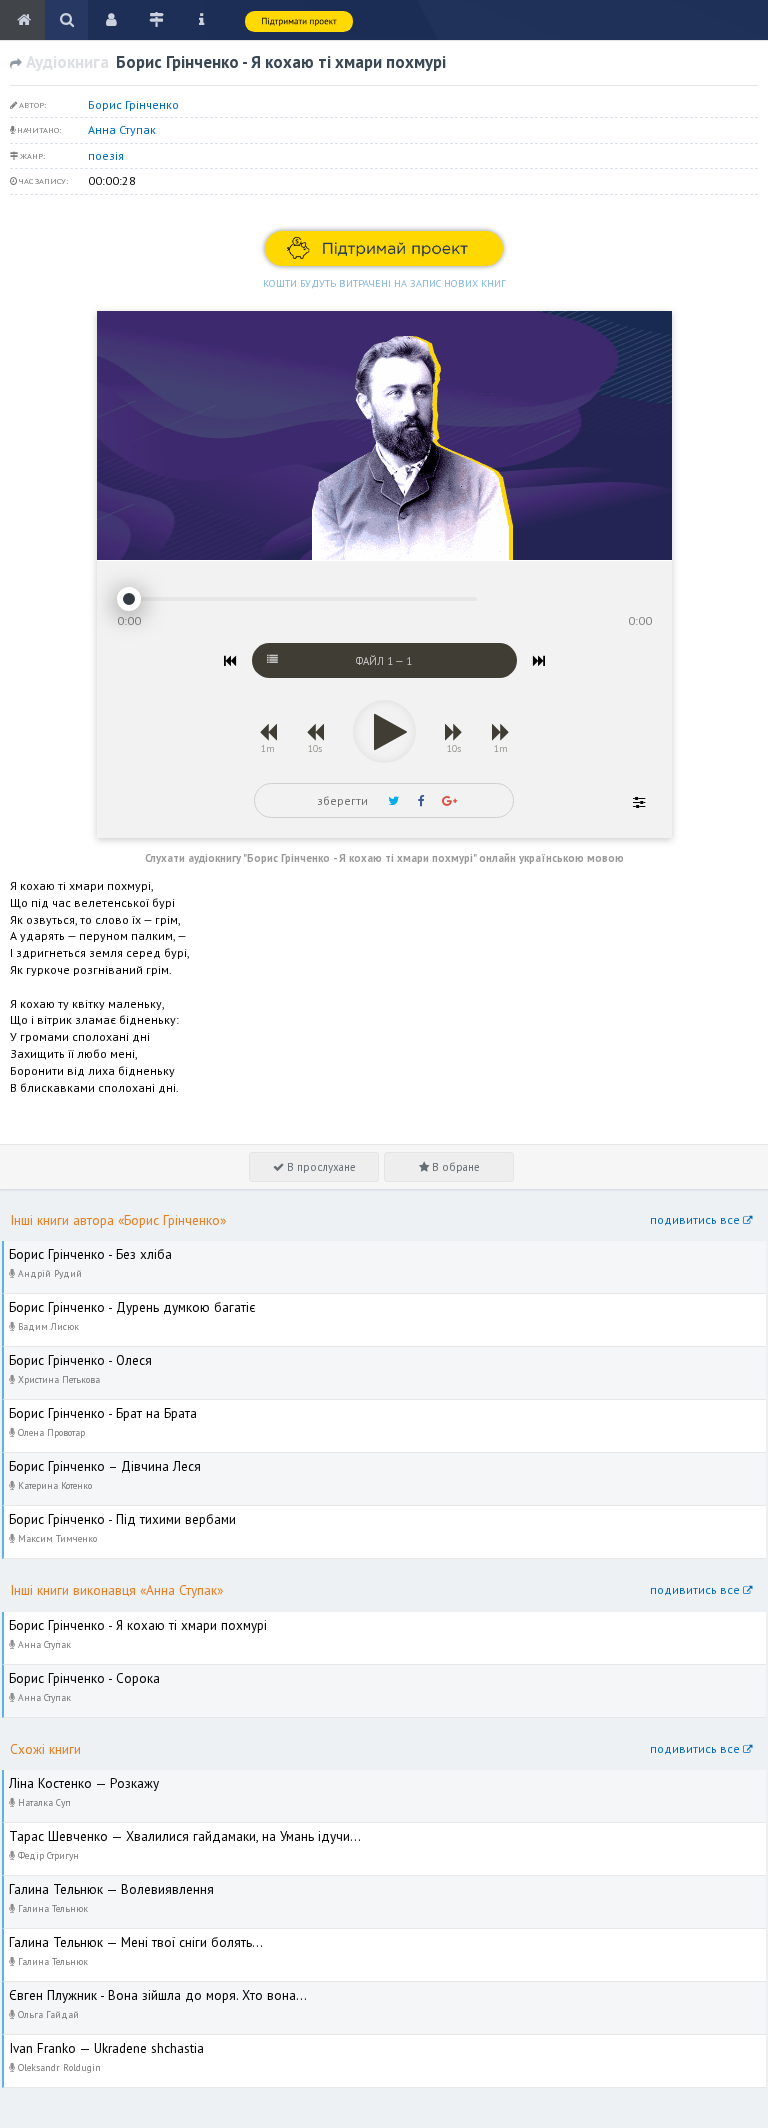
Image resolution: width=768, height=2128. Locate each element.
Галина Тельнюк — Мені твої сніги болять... (122, 1937)
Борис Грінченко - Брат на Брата (93, 1408)
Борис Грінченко (133, 104)
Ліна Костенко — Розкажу (74, 1778)
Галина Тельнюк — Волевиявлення (100, 1884)
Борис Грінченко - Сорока (74, 1673)
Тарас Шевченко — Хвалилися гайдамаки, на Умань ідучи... (171, 1831)
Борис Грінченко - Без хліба (80, 1249)
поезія (106, 155)
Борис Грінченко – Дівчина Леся (94, 1461)
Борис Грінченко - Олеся (71, 1355)
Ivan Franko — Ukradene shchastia (97, 2043)
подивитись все (696, 1219)
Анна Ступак (122, 129)
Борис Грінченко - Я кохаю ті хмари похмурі (124, 1620)
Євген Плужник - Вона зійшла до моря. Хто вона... (143, 1990)
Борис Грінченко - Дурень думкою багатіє (120, 1302)
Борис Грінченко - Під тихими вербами (111, 1514)
